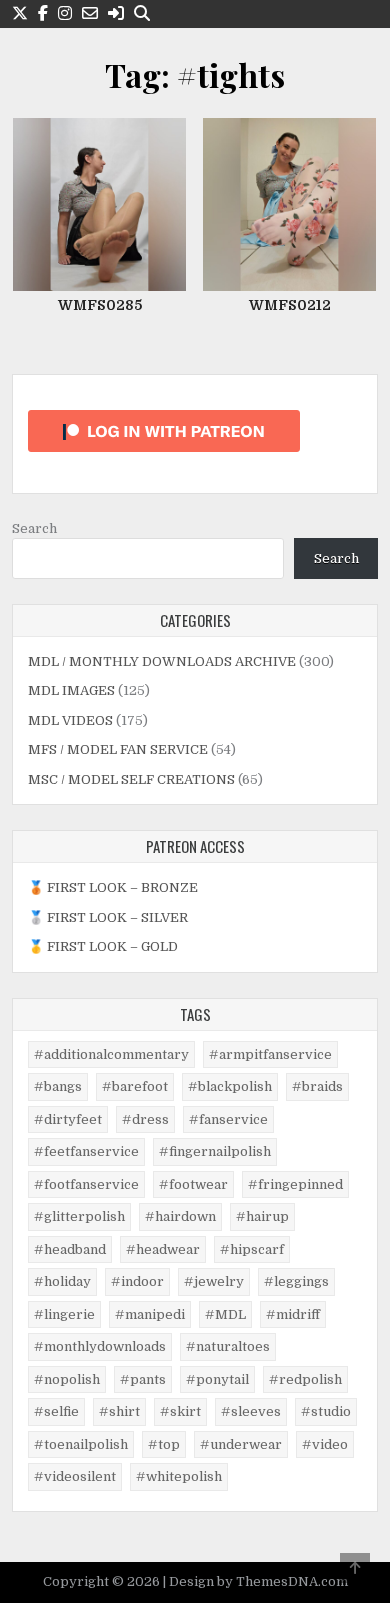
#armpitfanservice (270, 1054)
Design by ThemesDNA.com (258, 1581)
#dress (145, 1119)
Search (34, 528)
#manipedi (150, 1314)
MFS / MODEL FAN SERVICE (118, 749)
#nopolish (67, 1379)
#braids (317, 1086)
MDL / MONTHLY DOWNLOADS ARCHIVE (162, 661)
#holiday (62, 1281)
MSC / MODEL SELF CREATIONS (131, 779)
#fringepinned (295, 1184)
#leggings (296, 1281)
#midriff (293, 1314)
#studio (326, 1411)
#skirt (180, 1411)
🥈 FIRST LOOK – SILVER (108, 917)
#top (164, 1444)
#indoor (137, 1281)
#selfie (56, 1411)
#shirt (119, 1411)
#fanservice (228, 1119)
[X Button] (20, 13)
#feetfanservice (86, 1151)
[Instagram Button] (65, 13)
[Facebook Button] (43, 13)
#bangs (58, 1086)
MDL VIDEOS (70, 720)
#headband (70, 1249)
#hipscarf (252, 1249)
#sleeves (251, 1411)
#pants (143, 1379)
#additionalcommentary (111, 1054)
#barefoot (135, 1086)
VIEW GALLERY (106, 134)
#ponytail (217, 1379)
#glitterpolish (79, 1216)
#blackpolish (230, 1086)
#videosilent (75, 1476)
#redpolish (305, 1379)
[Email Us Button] (90, 13)
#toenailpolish (81, 1444)
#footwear (193, 1184)
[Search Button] (142, 13)
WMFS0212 (290, 305)
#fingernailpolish (215, 1151)
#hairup (262, 1216)
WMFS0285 (100, 305)
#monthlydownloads (100, 1346)
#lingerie (64, 1314)
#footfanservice (86, 1184)
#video (325, 1444)
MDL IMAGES (71, 690)
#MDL (225, 1314)
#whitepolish (179, 1476)
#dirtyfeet (68, 1119)
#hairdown (180, 1216)
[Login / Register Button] (116, 13)
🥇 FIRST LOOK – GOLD (103, 946)
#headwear (163, 1249)
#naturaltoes (228, 1346)
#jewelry (214, 1281)
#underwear (241, 1444)
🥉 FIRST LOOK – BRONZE (113, 887)
